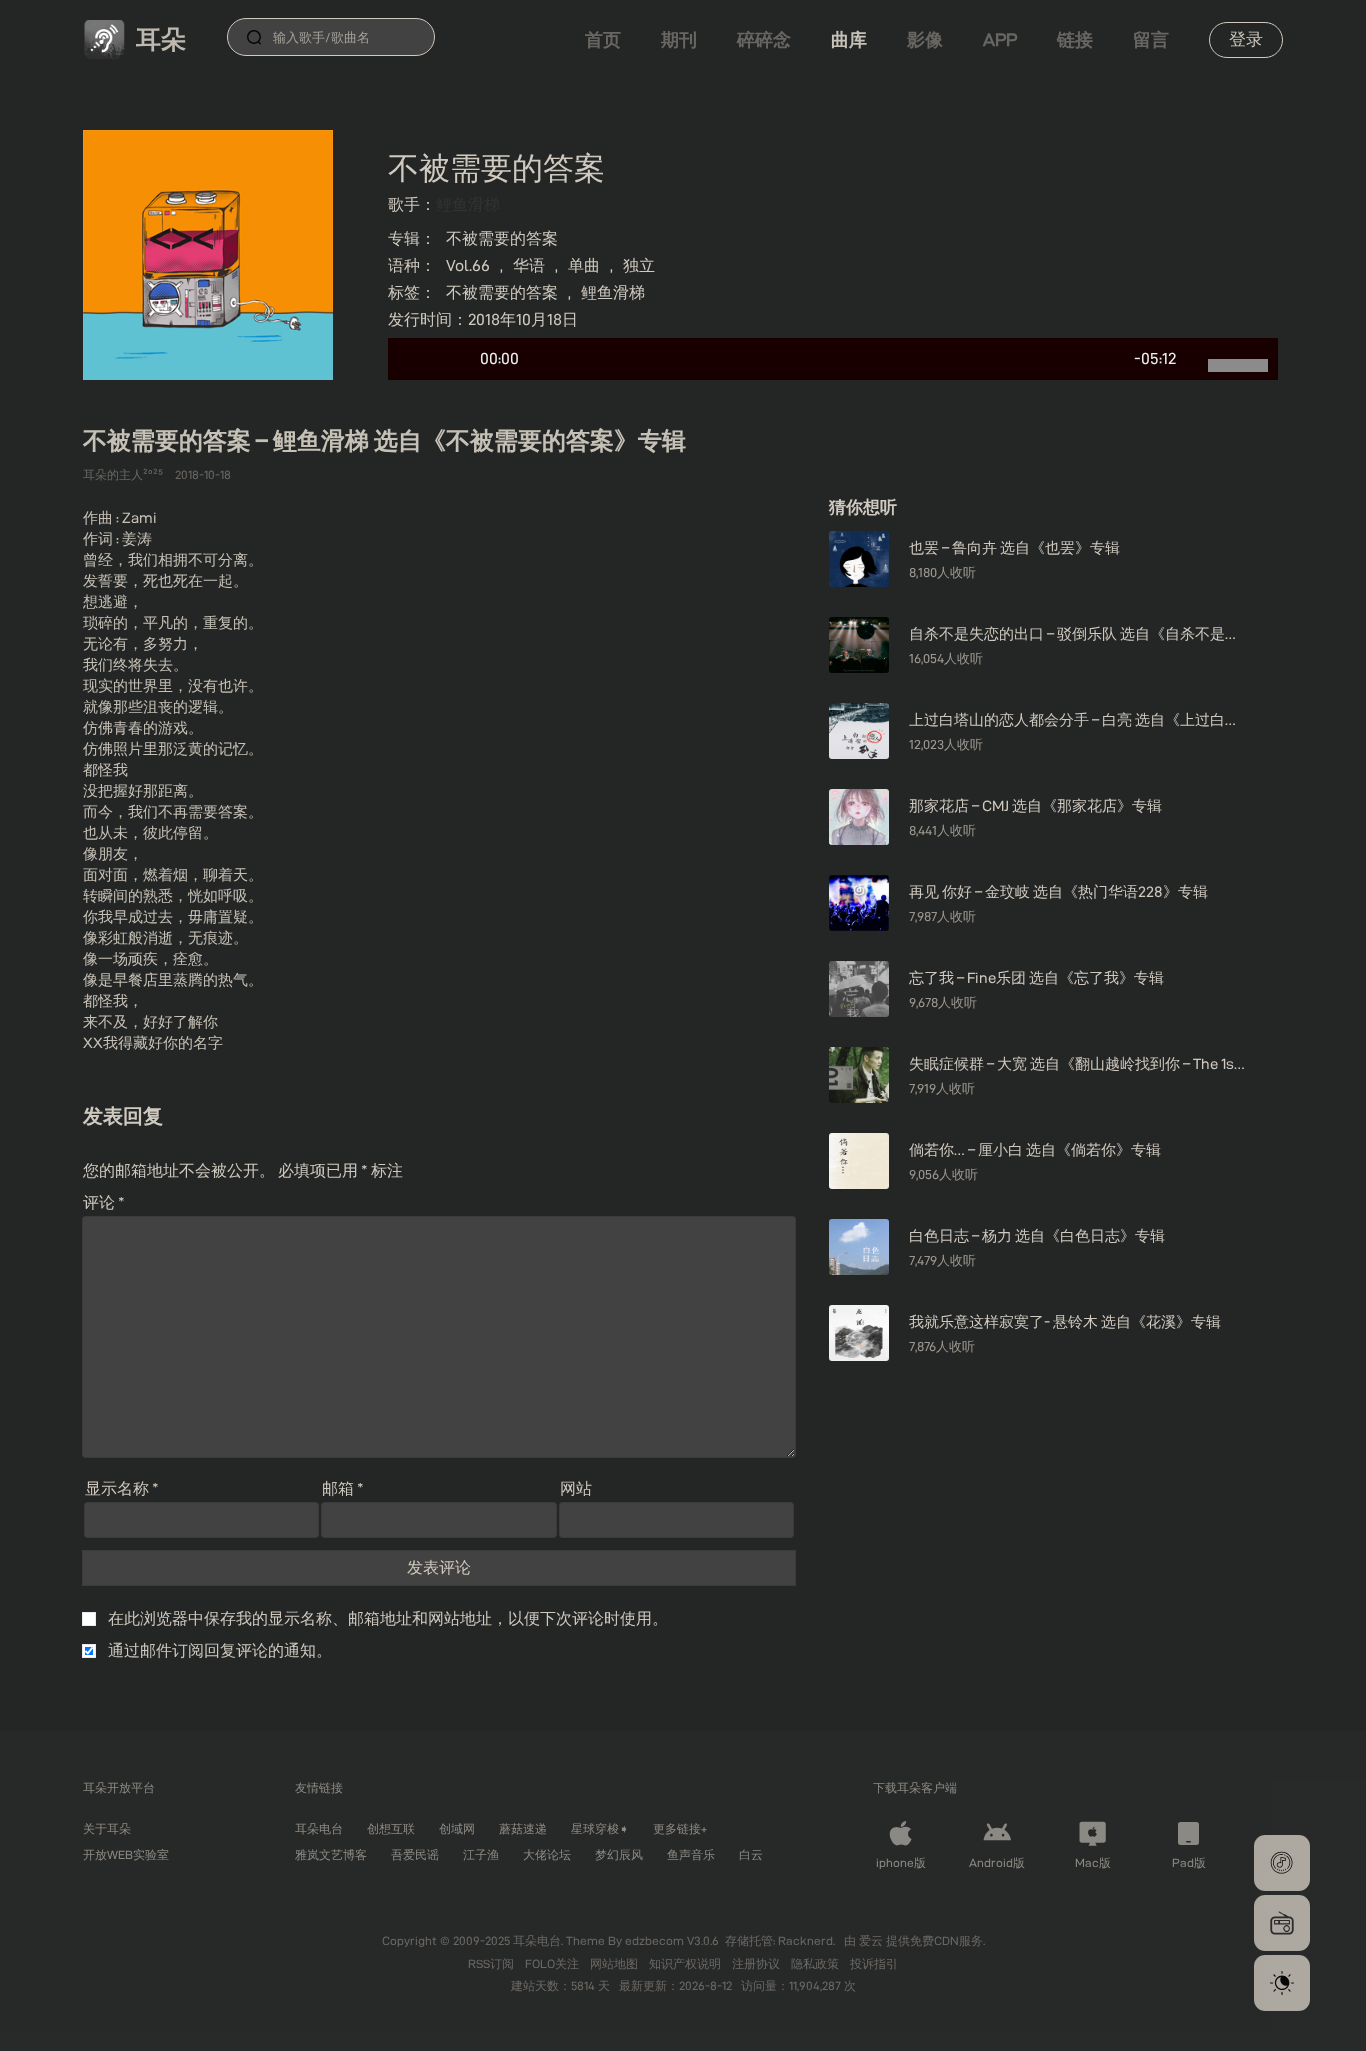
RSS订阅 (492, 1963)
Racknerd (805, 1940)
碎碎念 (764, 39)
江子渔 (481, 1854)
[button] (1282, 1863)
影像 (925, 39)
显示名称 (122, 1488)
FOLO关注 (553, 1963)
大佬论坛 (547, 1854)
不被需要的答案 (502, 238)
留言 (1151, 39)
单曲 (584, 265)
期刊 (679, 39)
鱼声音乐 (691, 1854)
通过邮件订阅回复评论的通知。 (220, 1650)
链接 (1075, 39)
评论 (104, 1202)
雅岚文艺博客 (331, 1854)
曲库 (849, 39)
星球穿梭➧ (600, 1828)
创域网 (457, 1828)
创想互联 (391, 1828)
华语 (529, 265)
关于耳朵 (107, 1828)
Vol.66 (468, 265)
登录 (1246, 39)
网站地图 (615, 1963)
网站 (576, 1488)
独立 (639, 265)
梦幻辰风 (619, 1854)
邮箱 (343, 1488)
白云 (751, 1854)
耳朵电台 (319, 1828)
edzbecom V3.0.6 (672, 1940)
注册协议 (757, 1963)
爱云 (872, 1940)
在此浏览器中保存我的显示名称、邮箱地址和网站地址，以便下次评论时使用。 (388, 1618)
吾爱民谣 (415, 1854)
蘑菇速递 (523, 1828)
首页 (603, 39)
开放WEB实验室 (126, 1854)
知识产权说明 (686, 1963)
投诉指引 (874, 1963)
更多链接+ (680, 1828)
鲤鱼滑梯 (468, 204)
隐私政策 (816, 1963)
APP (1000, 39)
